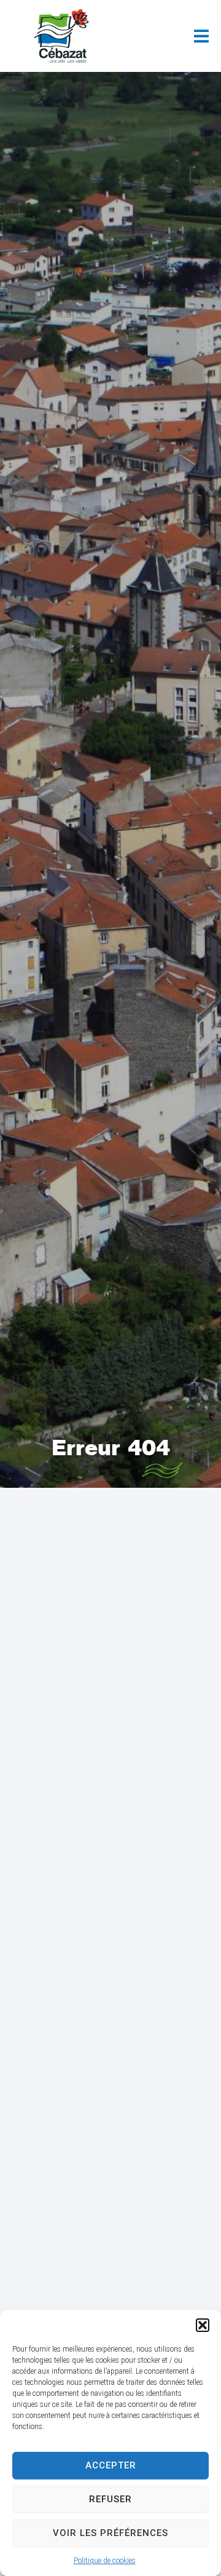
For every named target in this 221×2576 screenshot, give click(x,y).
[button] (203, 2325)
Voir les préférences (110, 2533)
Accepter (111, 2465)
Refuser (110, 2499)
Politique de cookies (105, 2561)
